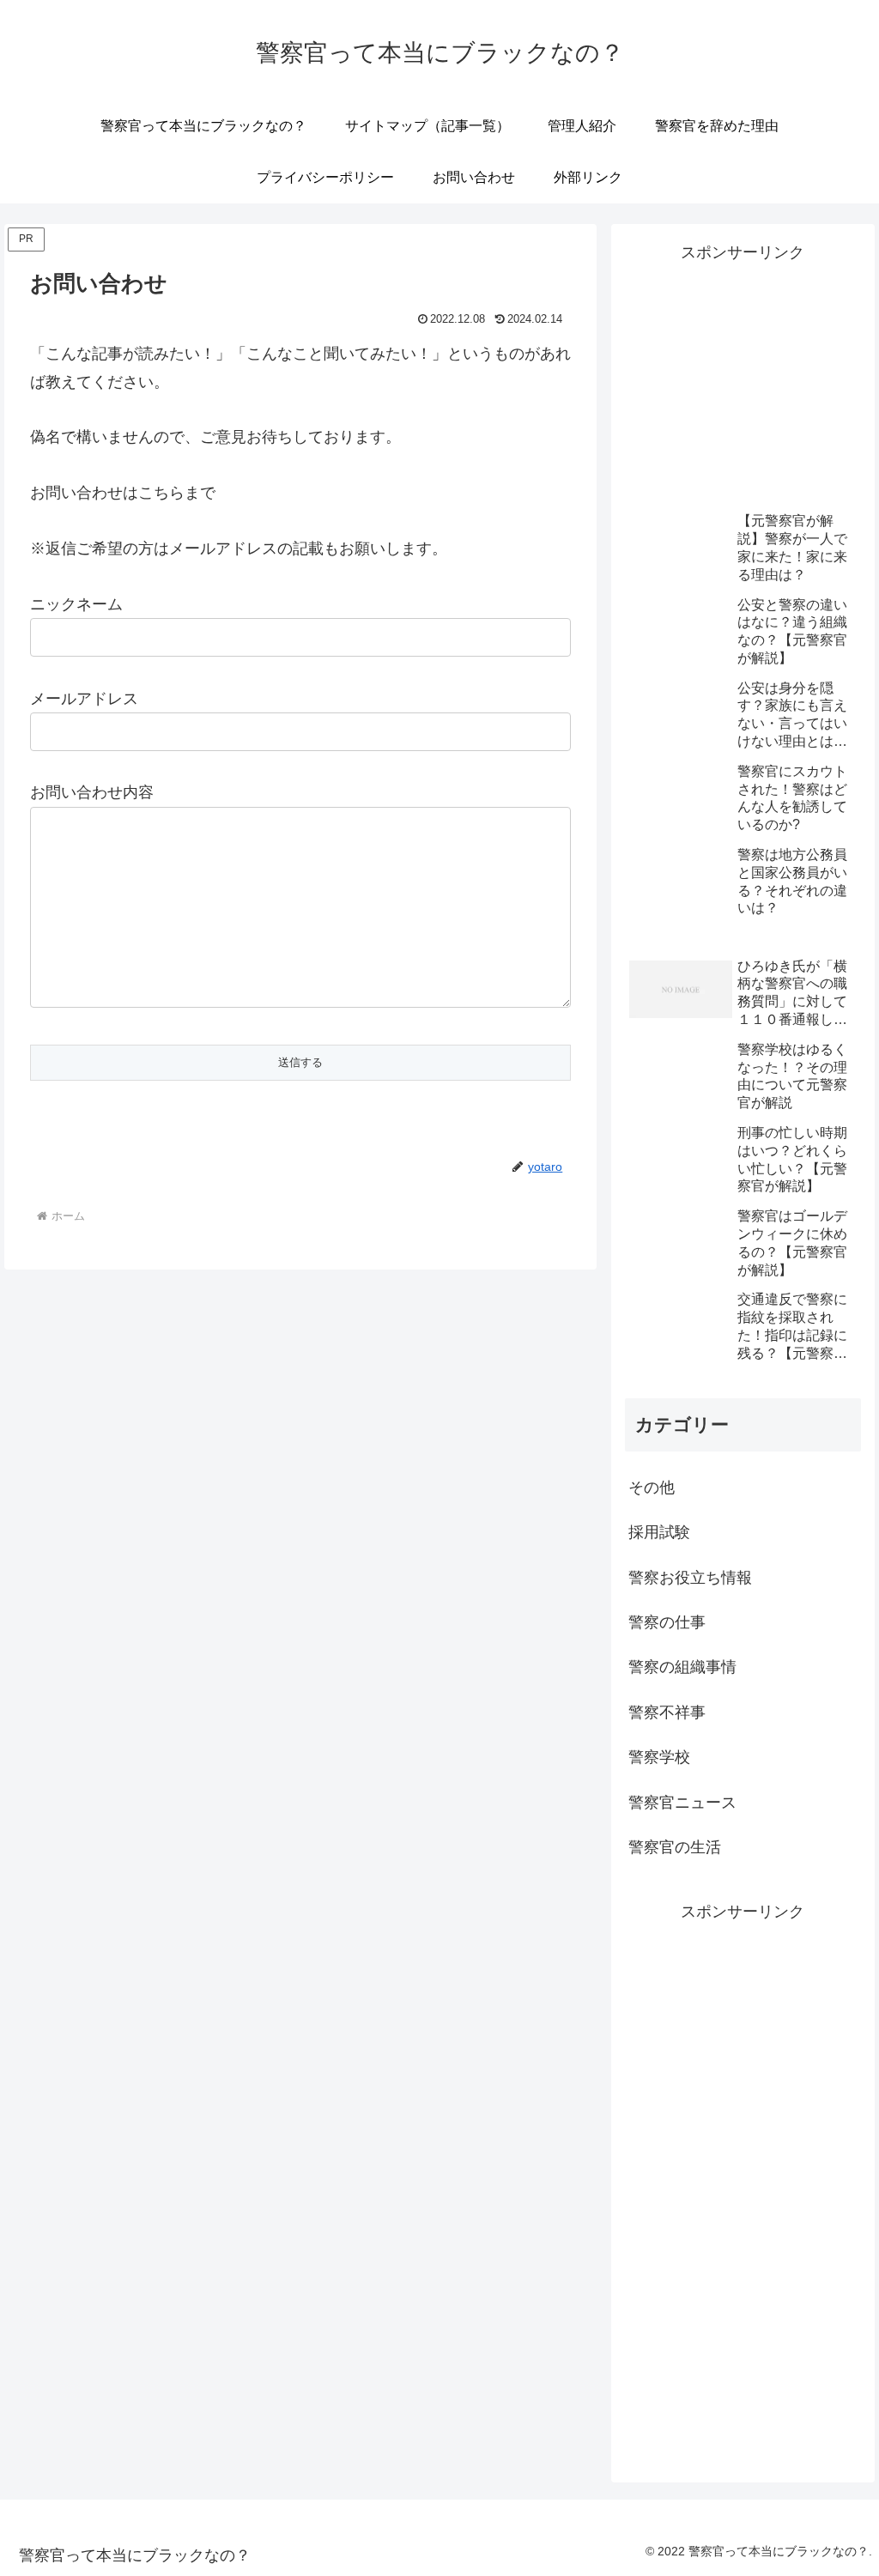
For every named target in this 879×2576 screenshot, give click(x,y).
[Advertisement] (743, 373)
